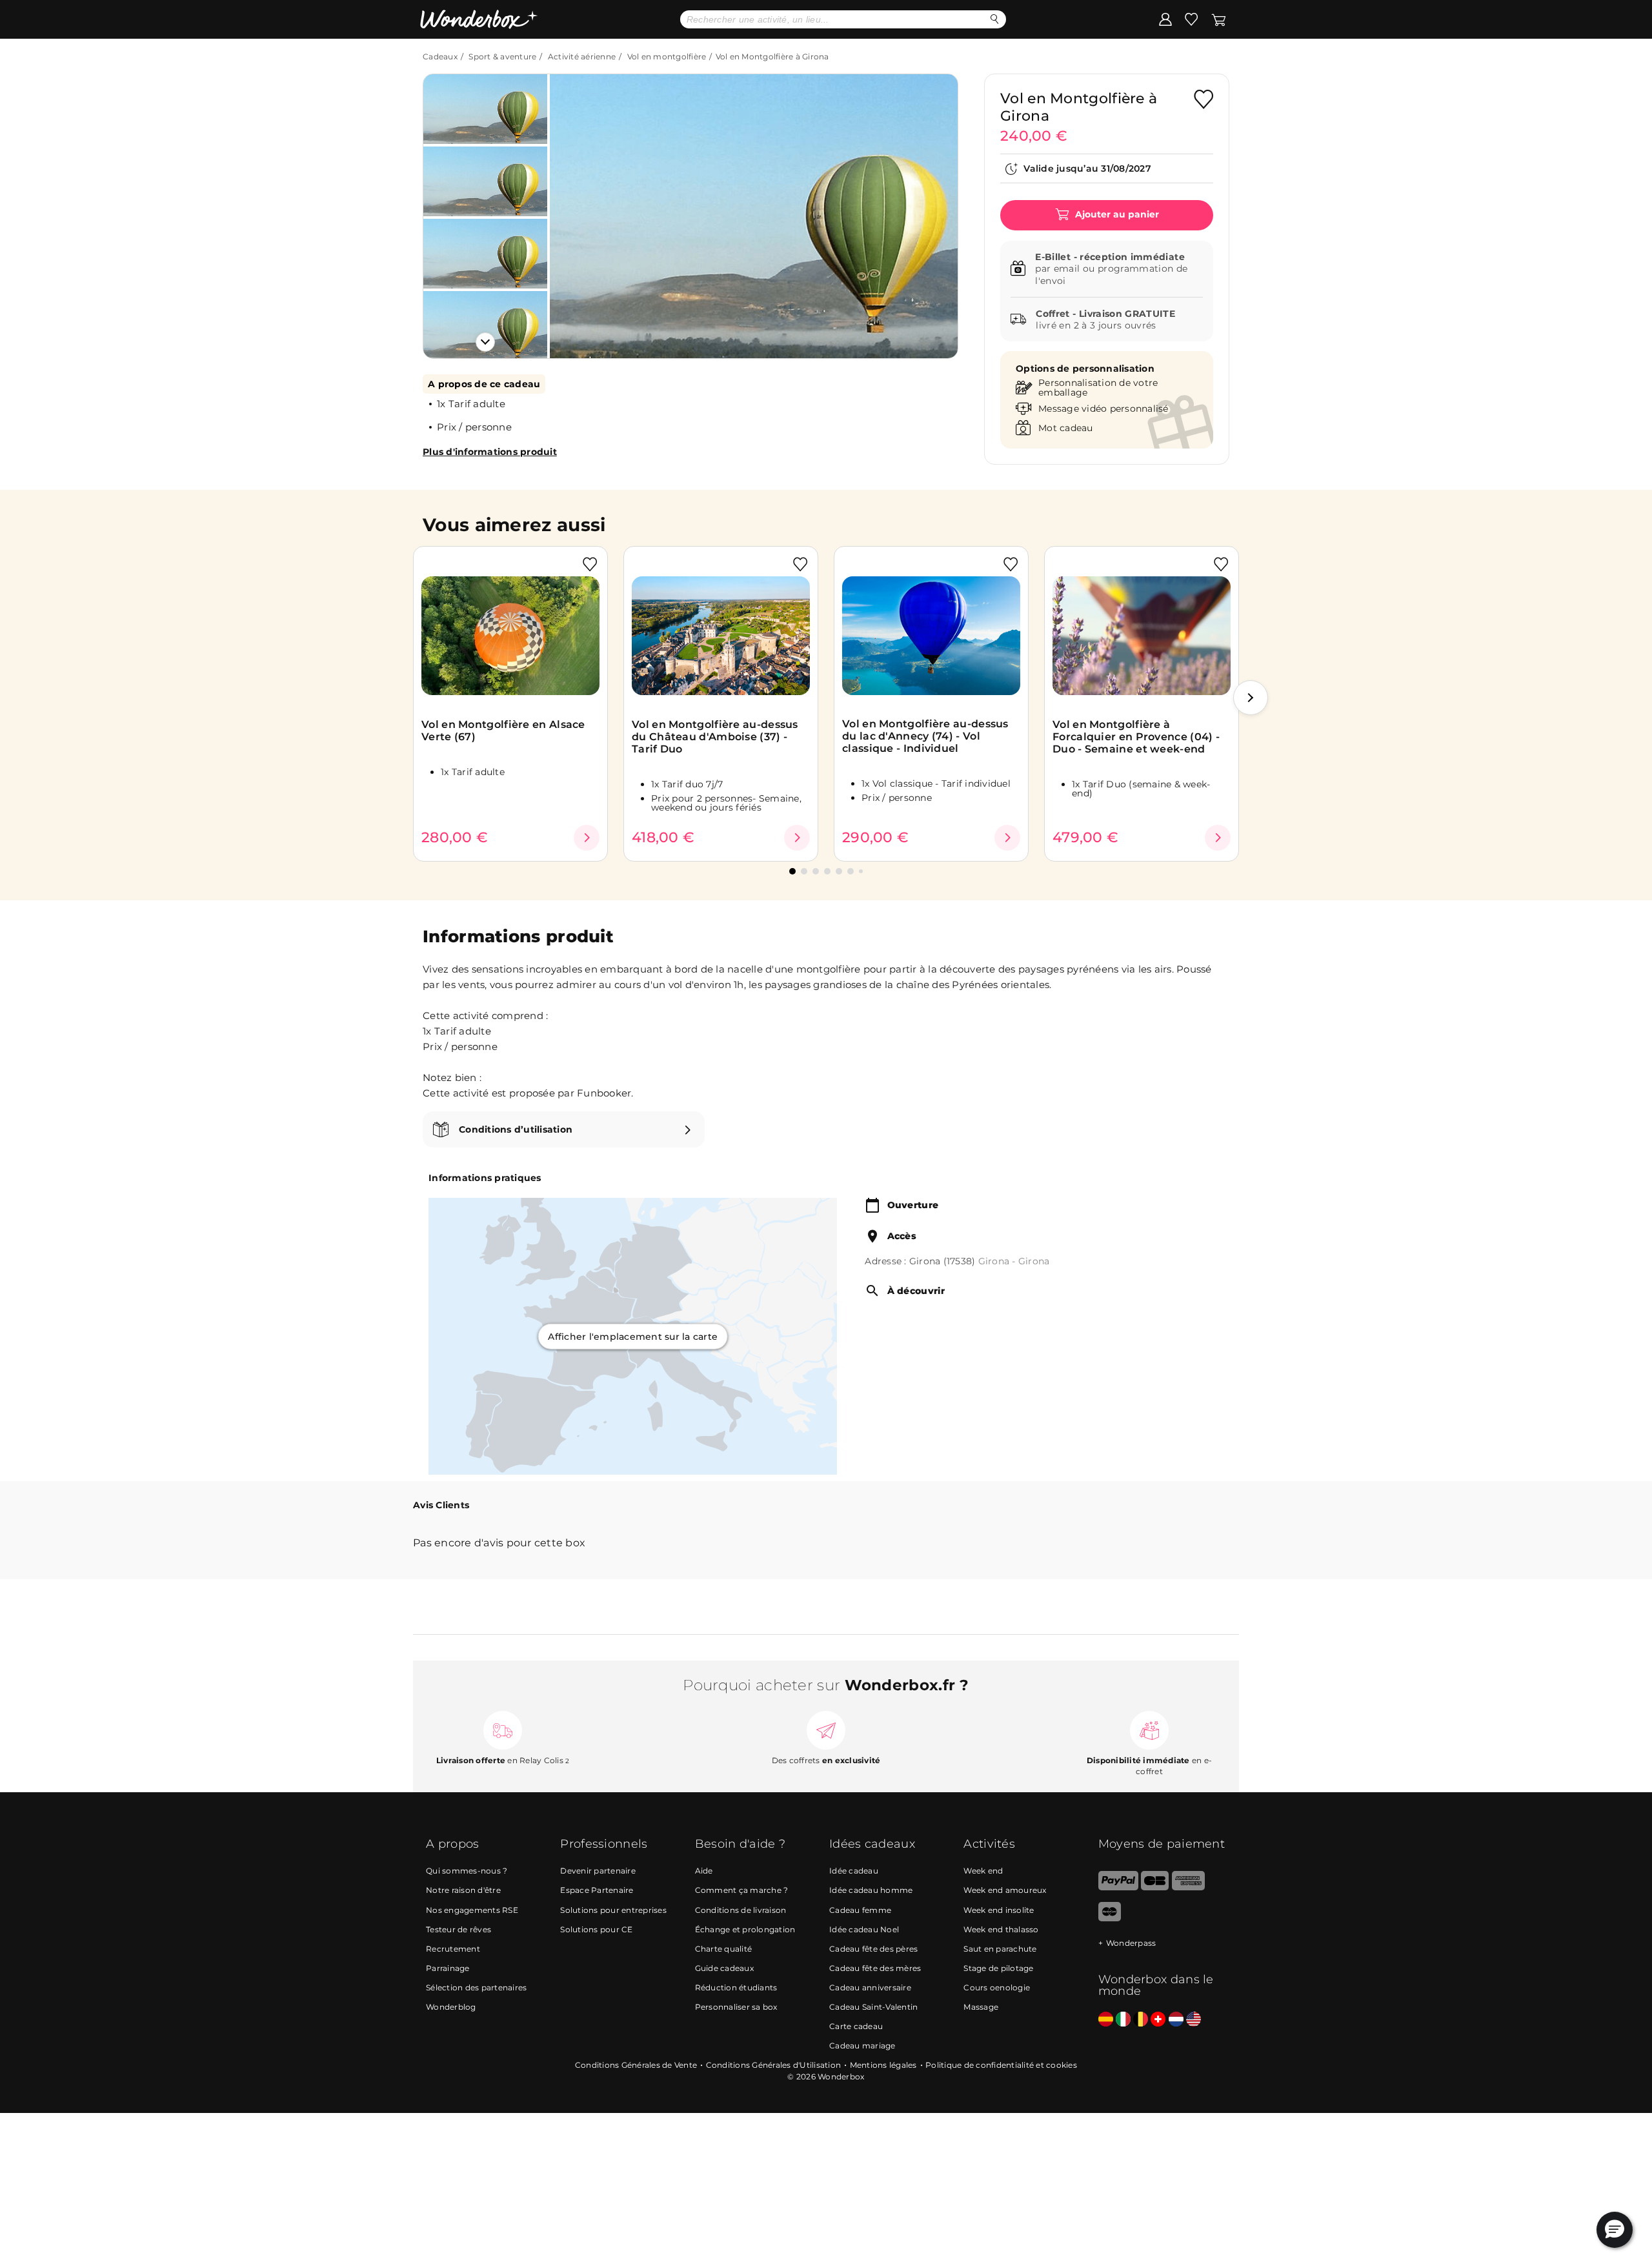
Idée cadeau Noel (864, 1929)
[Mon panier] (1219, 19)
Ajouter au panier (1116, 214)
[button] (574, 207)
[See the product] (587, 838)
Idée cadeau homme (871, 1890)
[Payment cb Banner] (1155, 1887)
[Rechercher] (995, 19)
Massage (981, 2007)
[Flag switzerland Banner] (1158, 2020)
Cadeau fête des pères (873, 1949)
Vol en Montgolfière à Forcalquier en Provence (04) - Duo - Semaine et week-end (1136, 737)
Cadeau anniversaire (870, 1987)
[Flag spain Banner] (1106, 2020)
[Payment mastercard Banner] (1110, 1918)
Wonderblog (451, 2007)
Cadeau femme (860, 1910)
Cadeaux (440, 56)
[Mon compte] (1165, 19)
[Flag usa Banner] (1194, 2020)
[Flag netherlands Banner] (1176, 2020)
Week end (983, 1871)
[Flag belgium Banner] (1141, 2020)
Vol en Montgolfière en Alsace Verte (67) (503, 731)
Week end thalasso (1001, 1929)
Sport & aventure (502, 56)
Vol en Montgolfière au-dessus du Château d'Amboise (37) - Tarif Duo (715, 737)
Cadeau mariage (862, 2046)
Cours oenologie (997, 1987)
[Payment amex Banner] (1188, 1887)
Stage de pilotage (998, 1968)
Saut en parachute (1000, 1949)
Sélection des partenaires (476, 1987)
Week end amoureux (1005, 1890)
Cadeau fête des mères (875, 1968)
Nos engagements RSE (472, 1910)
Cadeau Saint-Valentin (873, 2007)
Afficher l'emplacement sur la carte (633, 1336)
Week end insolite (999, 1910)
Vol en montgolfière (667, 56)
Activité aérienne (582, 56)
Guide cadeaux (724, 1968)
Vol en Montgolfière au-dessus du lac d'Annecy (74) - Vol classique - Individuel (925, 736)
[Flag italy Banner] (1123, 2020)
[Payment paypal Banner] (1118, 1887)
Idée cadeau (854, 1871)
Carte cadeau (856, 2026)
